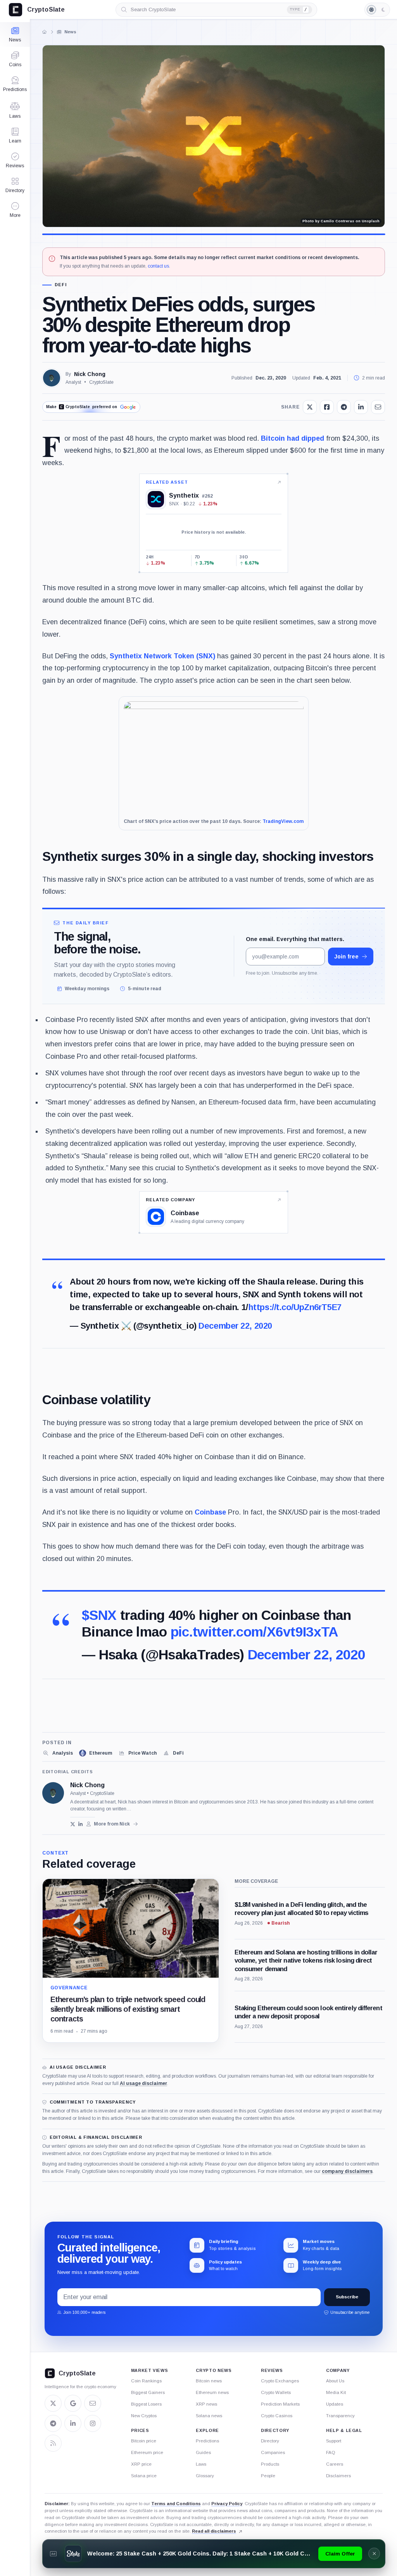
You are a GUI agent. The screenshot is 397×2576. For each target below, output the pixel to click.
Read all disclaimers (214, 2531)
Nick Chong (90, 374)
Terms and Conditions (176, 2504)
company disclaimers (347, 2171)
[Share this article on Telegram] (344, 407)
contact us (158, 266)
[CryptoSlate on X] (53, 2403)
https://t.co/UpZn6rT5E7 (295, 1307)
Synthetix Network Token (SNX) (162, 656)
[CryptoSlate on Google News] (73, 2403)
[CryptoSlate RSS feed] (53, 2443)
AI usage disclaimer (143, 2083)
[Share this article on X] (310, 407)
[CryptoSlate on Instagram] (93, 2423)
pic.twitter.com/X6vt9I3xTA (255, 1632)
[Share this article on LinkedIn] (361, 407)
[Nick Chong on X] (73, 1824)
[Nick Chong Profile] (52, 378)
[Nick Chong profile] (53, 1793)
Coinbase (210, 1512)
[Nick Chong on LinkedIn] (81, 1824)
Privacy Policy (227, 2504)
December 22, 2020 (235, 1326)
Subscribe (347, 2297)
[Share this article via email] (378, 407)
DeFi (61, 285)
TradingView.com (283, 821)
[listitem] (58, 1753)
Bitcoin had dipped (293, 438)
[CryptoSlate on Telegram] (53, 2423)
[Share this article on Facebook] (327, 407)
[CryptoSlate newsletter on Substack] (93, 2403)
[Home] (44, 32)
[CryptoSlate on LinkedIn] (73, 2423)
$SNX (99, 1615)
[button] (15, 210)
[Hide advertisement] (374, 2554)
